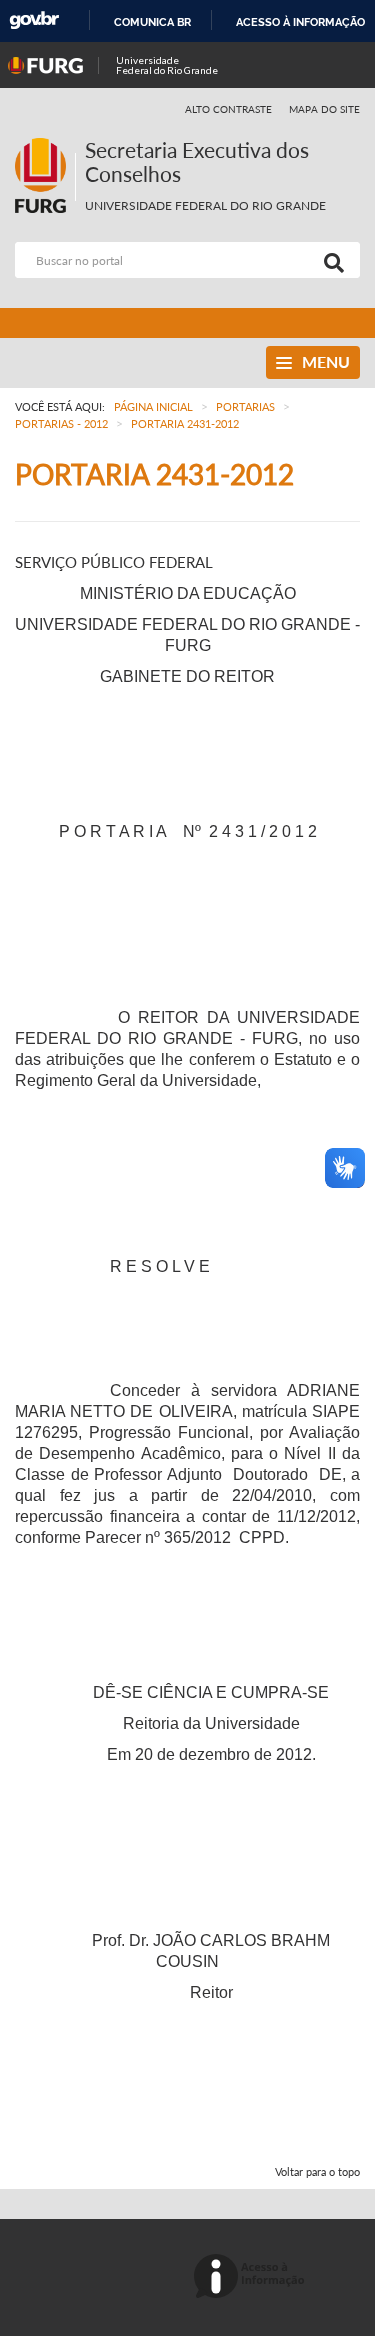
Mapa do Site (324, 109)
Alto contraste (229, 109)
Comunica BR (152, 22)
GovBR (34, 20)
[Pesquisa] (330, 260)
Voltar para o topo (317, 2171)
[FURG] (45, 146)
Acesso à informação (300, 22)
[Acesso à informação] (252, 2277)
